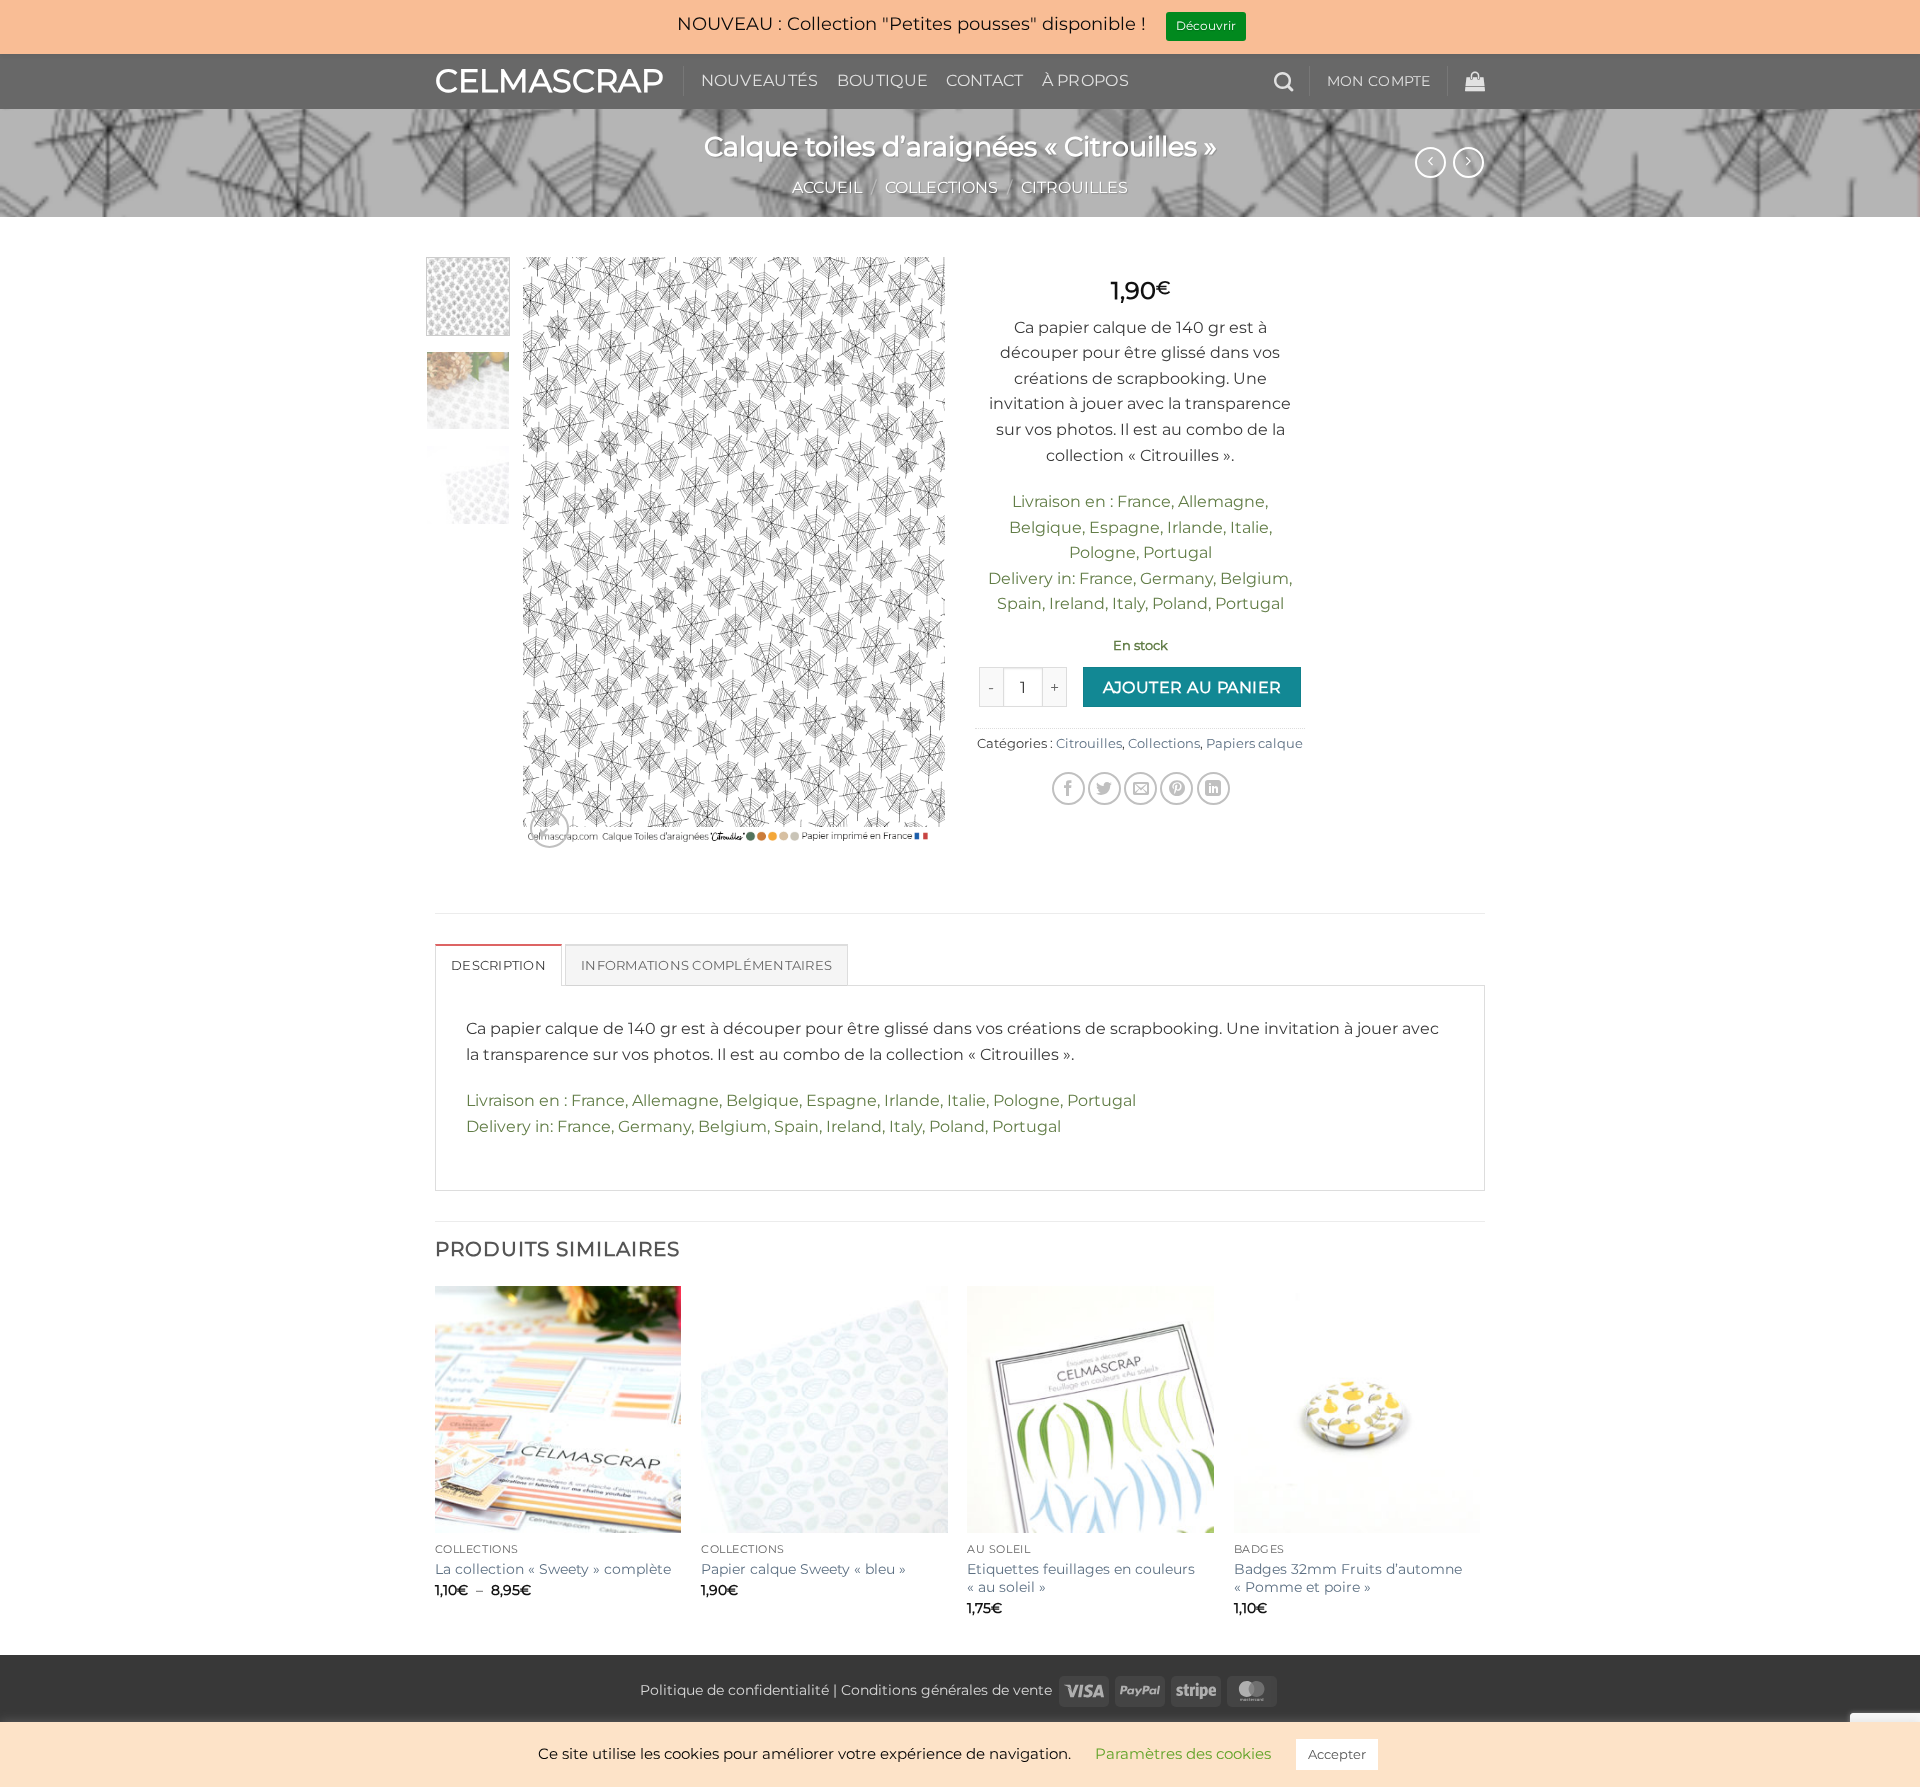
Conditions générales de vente (946, 1690)
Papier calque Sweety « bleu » (803, 1569)
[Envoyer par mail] (1140, 788)
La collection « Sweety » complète (553, 1569)
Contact (984, 80)
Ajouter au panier (1192, 687)
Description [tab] (498, 965)
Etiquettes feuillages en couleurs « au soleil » (1081, 1578)
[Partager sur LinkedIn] (1213, 788)
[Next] (912, 554)
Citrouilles (1074, 187)
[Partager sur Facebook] (1068, 788)
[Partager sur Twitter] (1104, 788)
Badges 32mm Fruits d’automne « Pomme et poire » (1348, 1578)
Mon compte (1379, 81)
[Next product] (1430, 162)
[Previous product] (1468, 162)
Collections (941, 187)
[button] (1475, 81)
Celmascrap (544, 81)
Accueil (827, 187)
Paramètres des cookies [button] (1183, 1753)
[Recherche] (1283, 81)
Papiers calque (1254, 743)
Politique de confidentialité (734, 1690)
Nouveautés (760, 80)
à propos (1086, 80)
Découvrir (1206, 25)
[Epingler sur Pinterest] (1176, 788)
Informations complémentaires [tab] (706, 965)
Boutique (883, 80)
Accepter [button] (1337, 1754)
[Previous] (557, 554)
